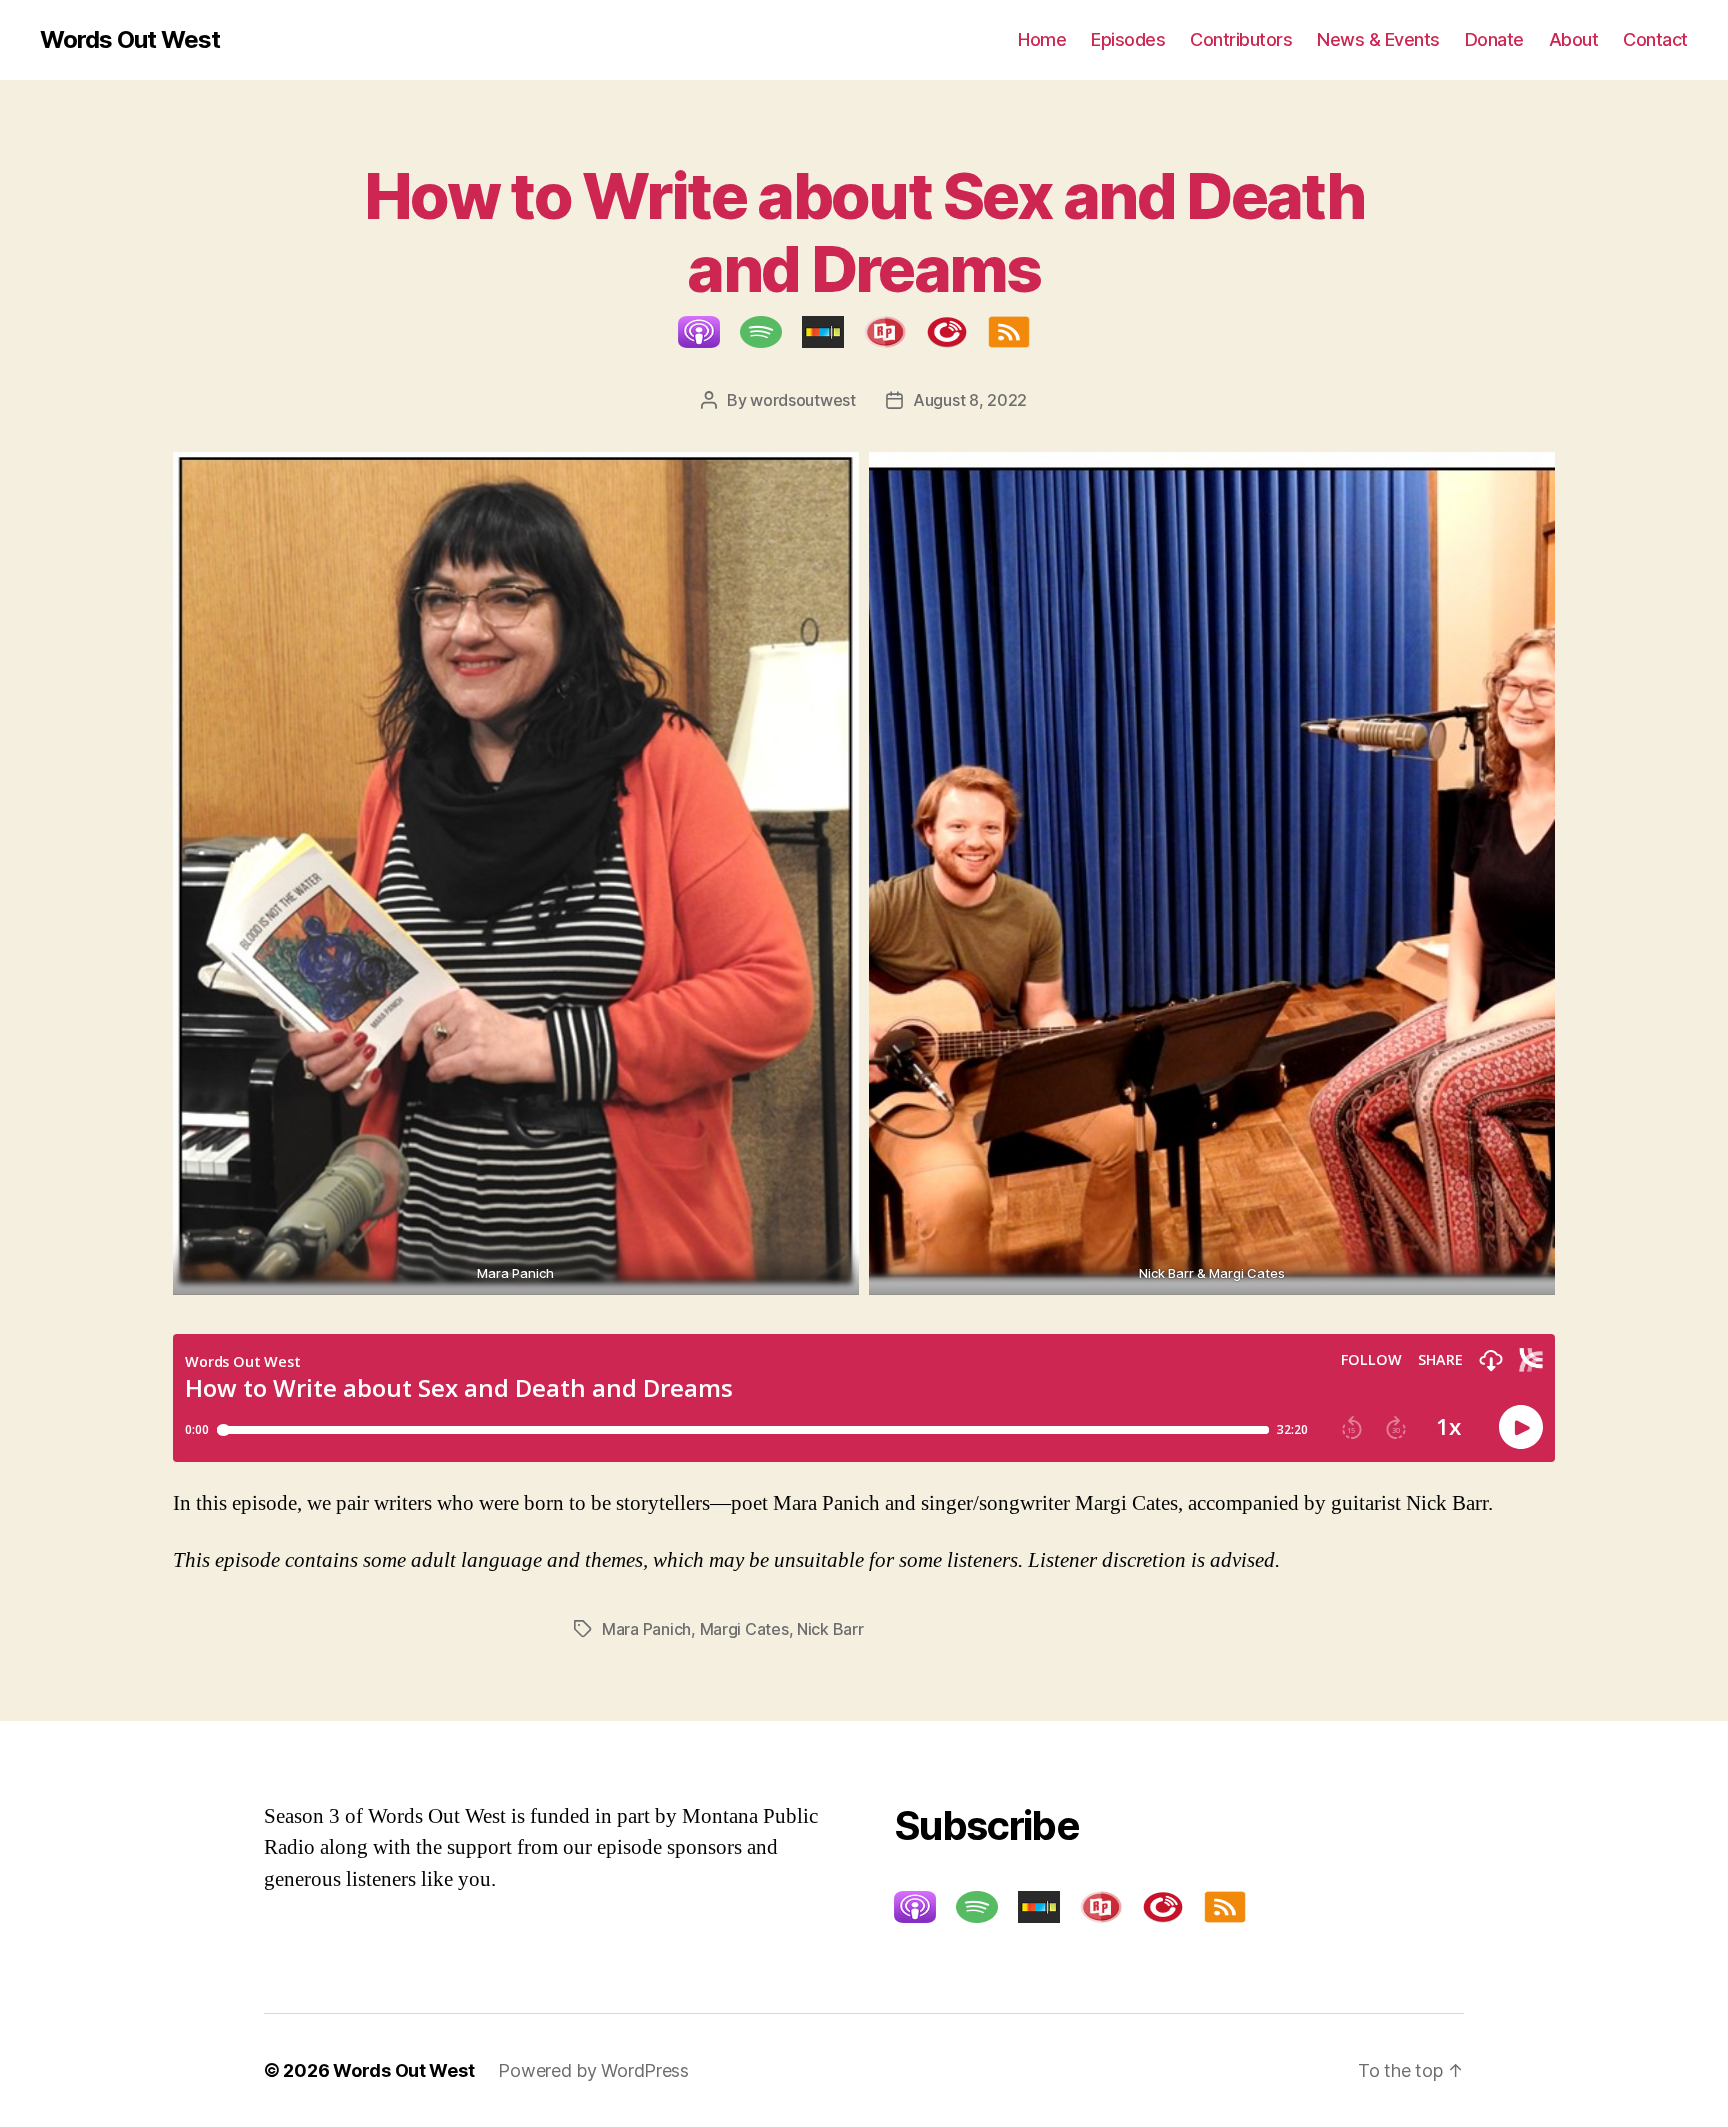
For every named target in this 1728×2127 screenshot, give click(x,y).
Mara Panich (646, 1629)
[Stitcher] (833, 332)
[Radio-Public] (895, 332)
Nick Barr (830, 1629)
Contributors (1241, 39)
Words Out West (130, 40)
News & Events (1378, 39)
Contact (1655, 39)
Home (1042, 39)
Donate (1494, 39)
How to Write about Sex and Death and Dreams (864, 232)
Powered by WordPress (593, 2070)
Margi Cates (744, 1629)
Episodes (1128, 39)
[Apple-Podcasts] (709, 332)
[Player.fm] (957, 332)
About (1574, 39)
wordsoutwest (803, 400)
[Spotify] (771, 332)
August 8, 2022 (970, 400)
